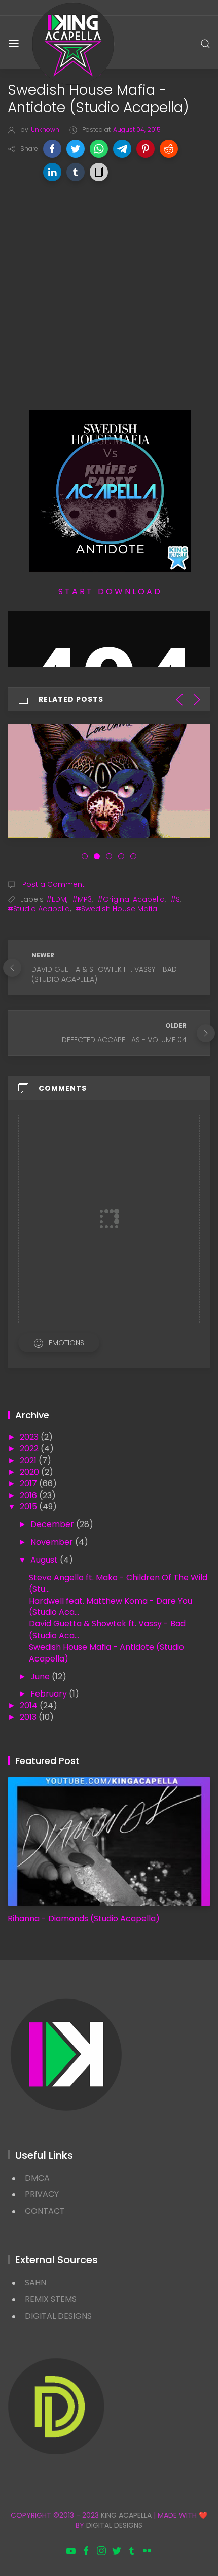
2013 (29, 1717)
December (53, 1524)
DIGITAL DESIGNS (58, 2316)
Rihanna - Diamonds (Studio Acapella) (84, 1919)
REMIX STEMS (51, 2299)
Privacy (42, 2194)
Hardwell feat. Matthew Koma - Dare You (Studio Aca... (111, 1607)
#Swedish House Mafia (116, 909)
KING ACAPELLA (126, 2515)
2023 (30, 1437)
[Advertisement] (109, 300)
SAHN (35, 2282)
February (50, 1694)
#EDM (56, 899)
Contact (45, 2211)
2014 (30, 1705)
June (41, 1676)
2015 (29, 1506)
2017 (29, 1484)
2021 (29, 1460)
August (45, 1560)
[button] (52, 149)
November (53, 1542)
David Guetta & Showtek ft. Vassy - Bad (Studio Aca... (107, 1630)
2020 (30, 1472)
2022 (30, 1449)
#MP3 (82, 899)
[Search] (205, 44)
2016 (29, 1495)
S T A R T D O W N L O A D (109, 591)
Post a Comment (52, 884)
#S (175, 899)
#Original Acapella (131, 899)
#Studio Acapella (39, 909)
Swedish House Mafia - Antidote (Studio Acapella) (106, 1653)
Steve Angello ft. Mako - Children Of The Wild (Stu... (118, 1583)
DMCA (37, 2178)
